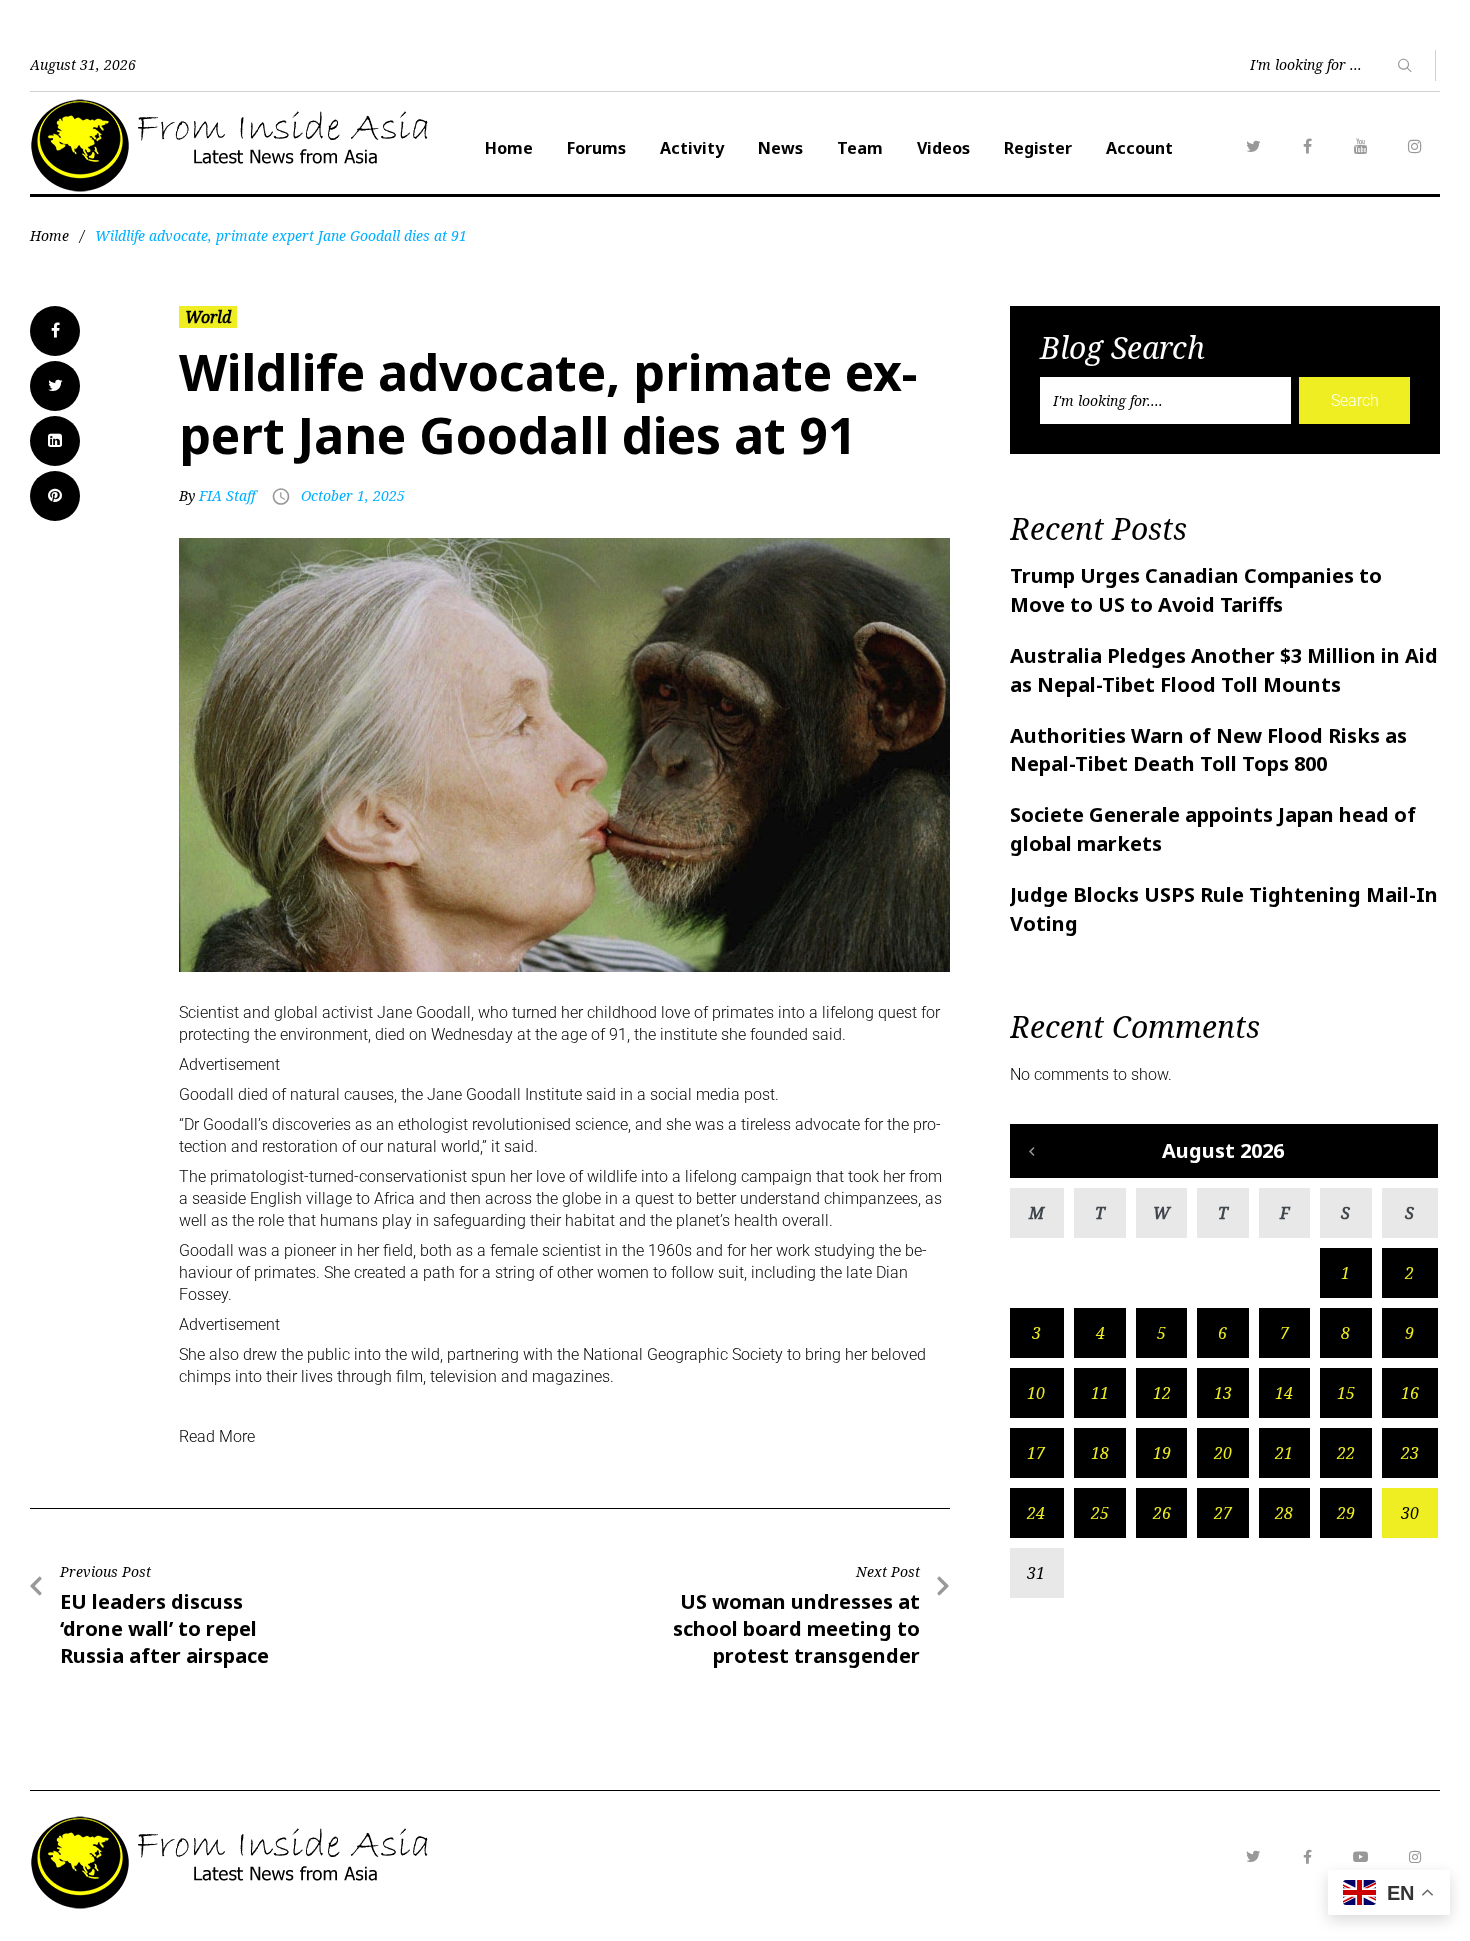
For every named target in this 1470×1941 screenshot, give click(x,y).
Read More (217, 1436)
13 (1223, 1393)
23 (1410, 1453)
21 (1284, 1453)
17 (1036, 1453)
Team (860, 148)
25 (1100, 1513)
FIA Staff (227, 495)
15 (1346, 1393)
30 (1410, 1513)
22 (1346, 1453)
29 (1346, 1513)
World (208, 317)
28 (1284, 1513)
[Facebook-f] (1307, 1857)
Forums (596, 148)
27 (1223, 1513)
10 (1036, 1393)
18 (1100, 1453)
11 (1100, 1393)
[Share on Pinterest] (55, 496)
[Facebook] (1307, 146)
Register (1038, 148)
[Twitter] (1253, 146)
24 (1036, 1513)
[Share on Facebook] (55, 331)
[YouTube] (1361, 146)
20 (1223, 1453)
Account (1139, 148)
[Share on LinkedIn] (55, 441)
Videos (943, 148)
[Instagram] (1415, 146)
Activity (692, 148)
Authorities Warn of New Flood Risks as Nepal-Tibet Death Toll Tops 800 (1208, 750)
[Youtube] (1361, 1857)
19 (1162, 1453)
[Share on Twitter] (55, 386)
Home (509, 148)
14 (1284, 1393)
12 (1162, 1393)
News (780, 148)
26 (1162, 1513)
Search (1355, 400)
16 (1410, 1393)
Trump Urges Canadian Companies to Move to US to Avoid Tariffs (1196, 590)
